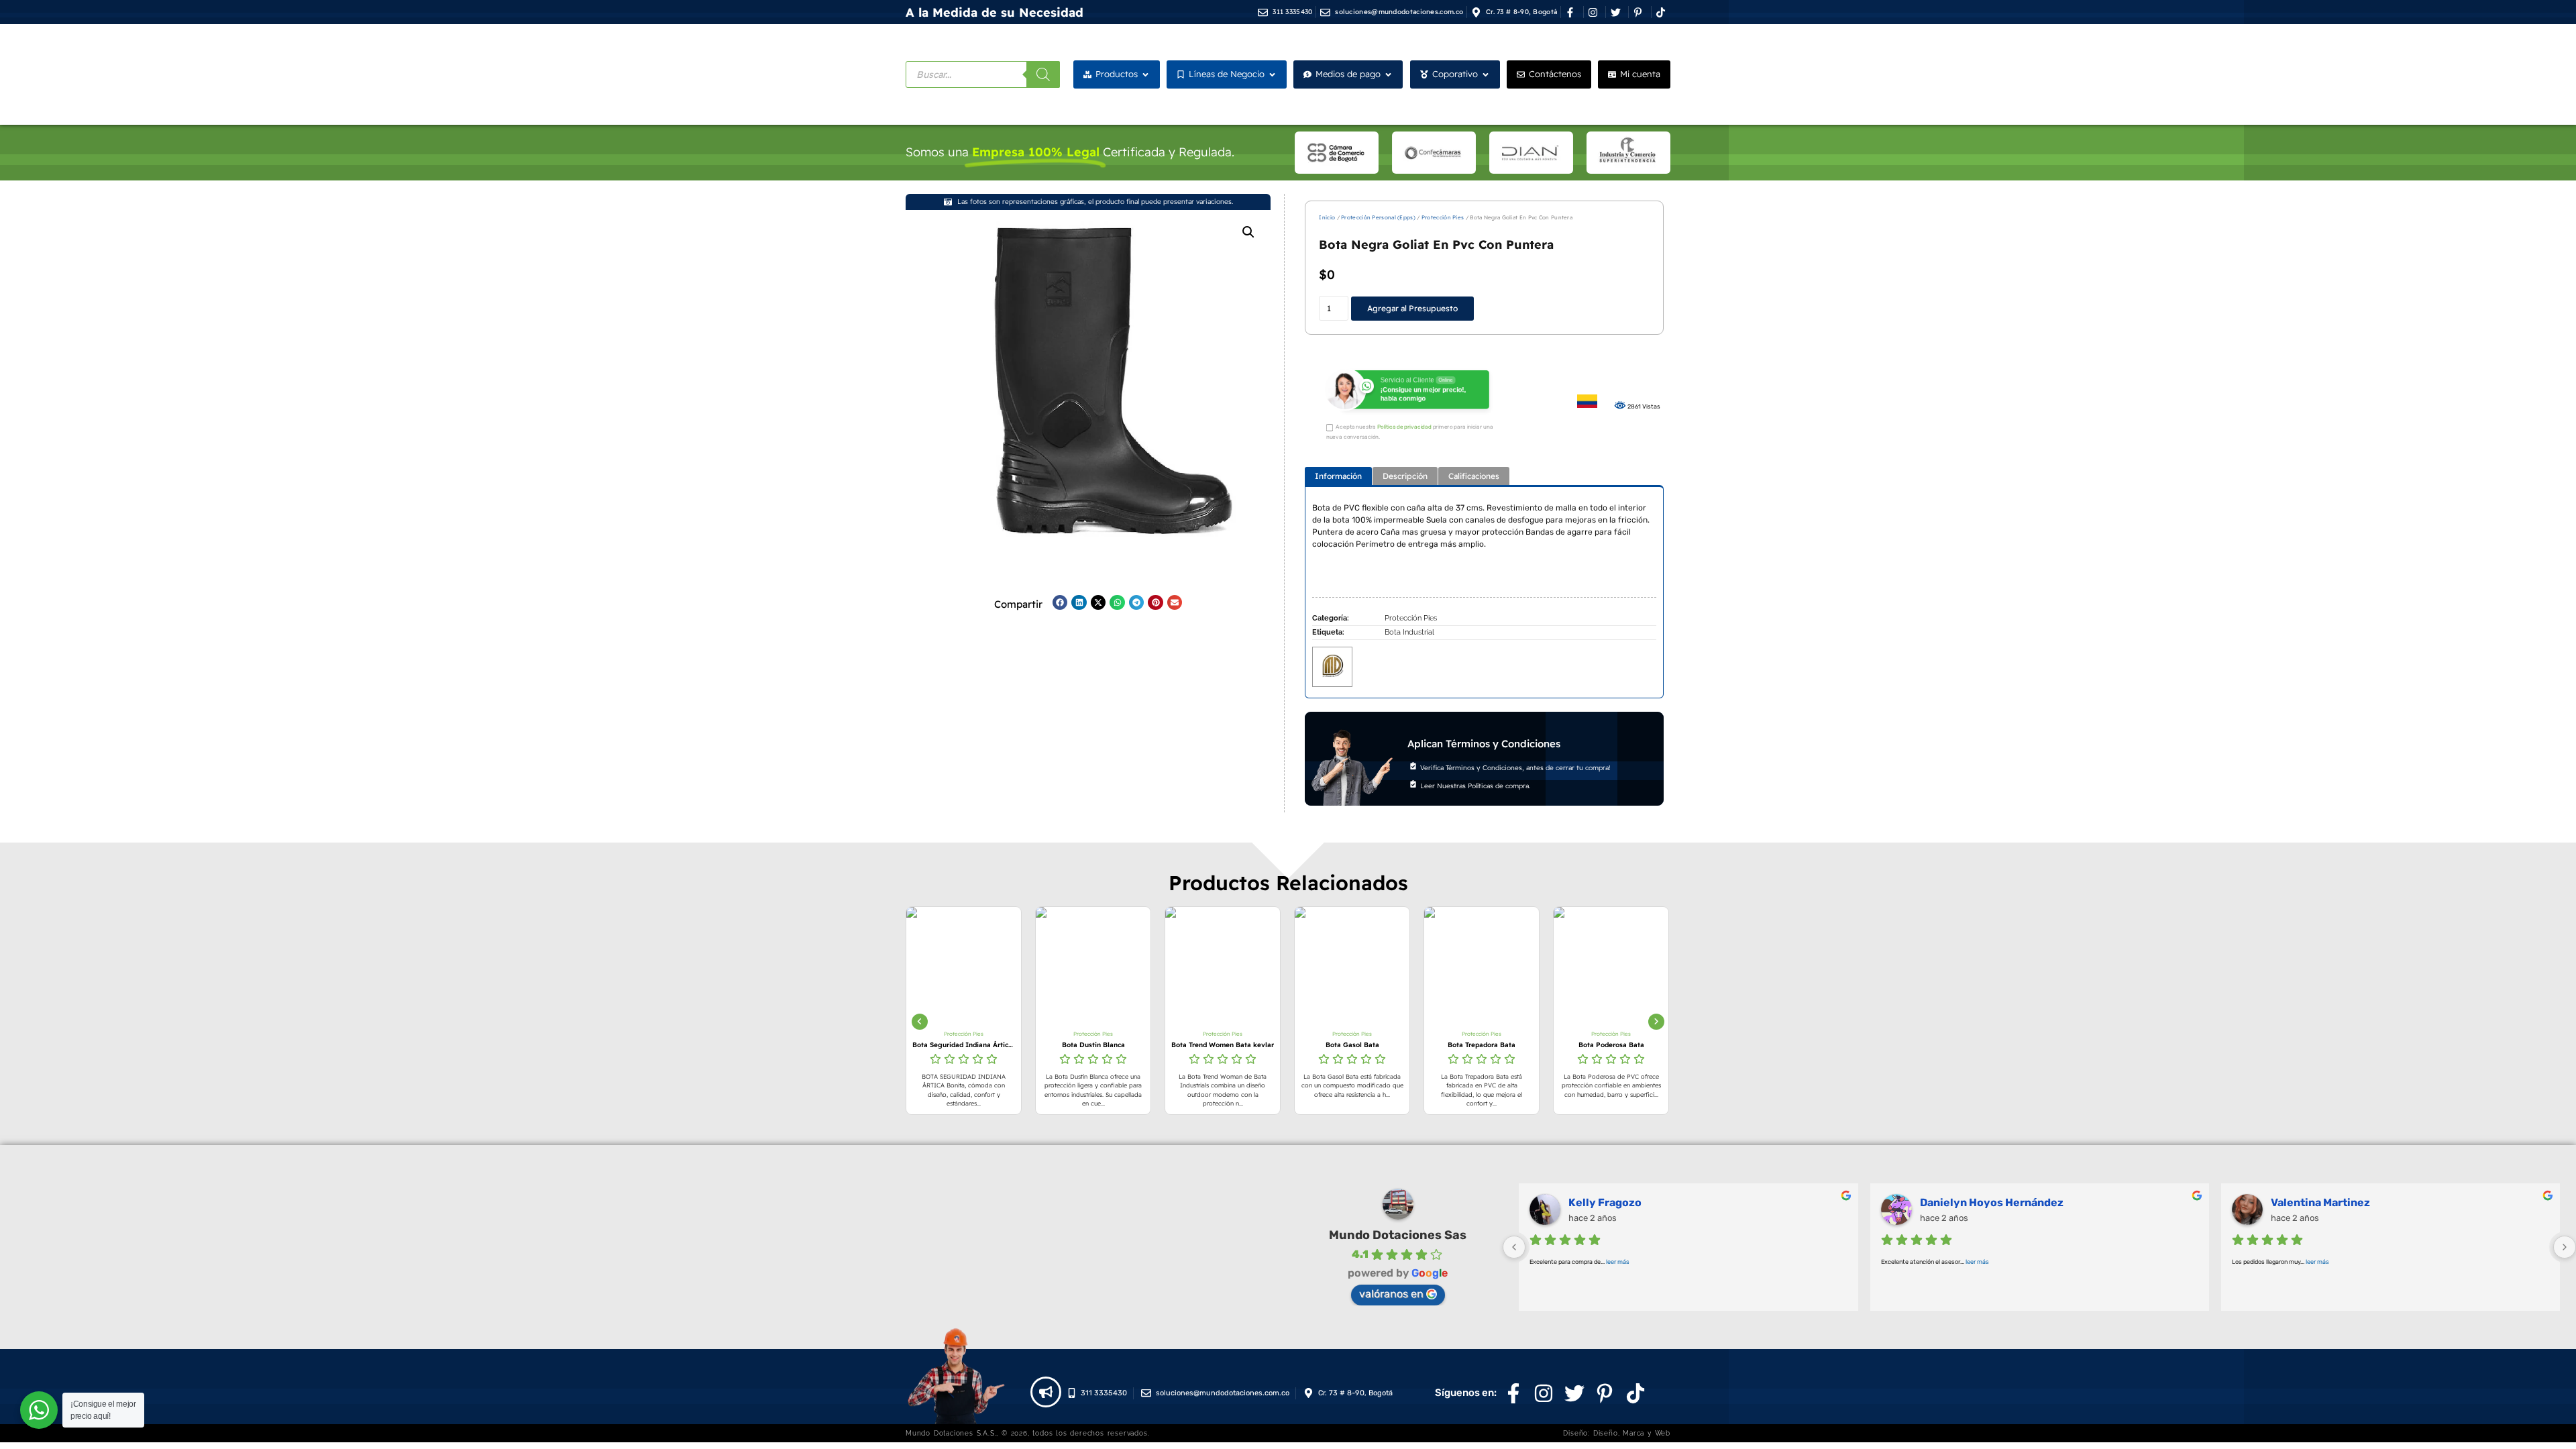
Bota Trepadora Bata (1410, 1045)
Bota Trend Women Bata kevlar (1151, 1045)
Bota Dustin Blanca (1022, 1045)
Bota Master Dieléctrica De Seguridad (1669, 1045)
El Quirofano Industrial (2330, 1202)
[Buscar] (1043, 74)
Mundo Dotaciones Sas (1398, 1235)
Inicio (1327, 217)
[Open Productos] (1145, 74)
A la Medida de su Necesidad (995, 12)
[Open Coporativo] (1486, 74)
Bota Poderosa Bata (1540, 1045)
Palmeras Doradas (1616, 1202)
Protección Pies (1443, 217)
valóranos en (1391, 1294)
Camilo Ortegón (1961, 1202)
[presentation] (920, 1022)
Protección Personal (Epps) (1378, 217)
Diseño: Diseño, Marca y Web (1617, 1433)
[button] (1248, 232)
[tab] (1338, 476)
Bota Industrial (1409, 632)
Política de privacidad (1404, 427)
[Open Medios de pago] (1388, 74)
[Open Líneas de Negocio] (1272, 74)
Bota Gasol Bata (1281, 1045)
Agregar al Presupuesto (1412, 308)
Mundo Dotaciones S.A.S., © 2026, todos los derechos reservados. (1027, 1433)
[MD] (1332, 665)
